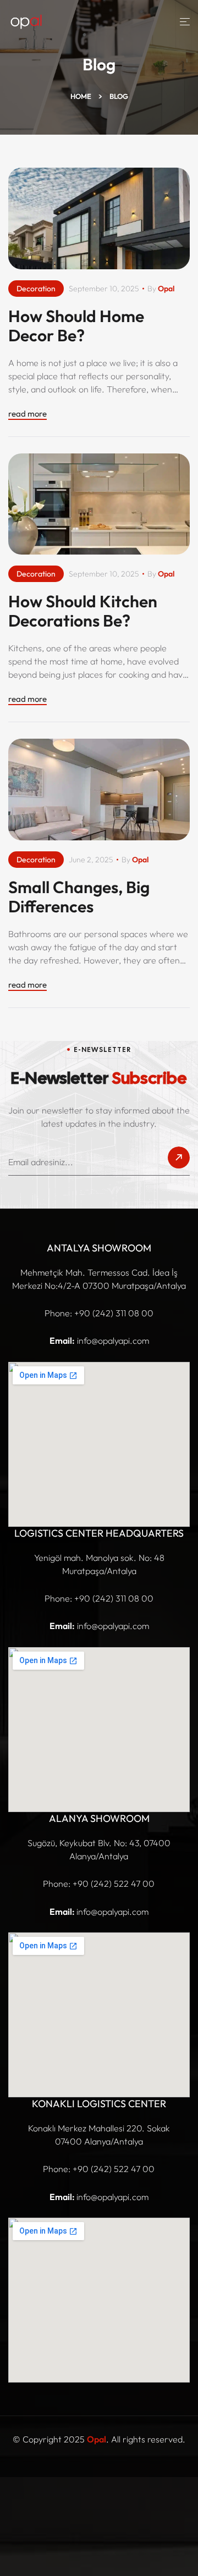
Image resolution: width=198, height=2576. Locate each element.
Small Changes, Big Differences (79, 897)
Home (81, 96)
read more (28, 414)
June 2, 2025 (91, 860)
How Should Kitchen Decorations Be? (83, 611)
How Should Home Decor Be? (76, 326)
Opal (166, 289)
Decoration (36, 289)
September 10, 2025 (104, 289)
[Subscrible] (179, 1161)
